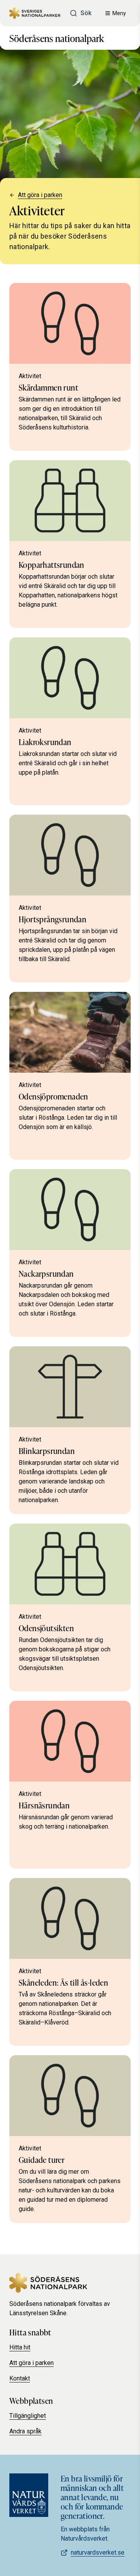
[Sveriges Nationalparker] (35, 13)
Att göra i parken (40, 195)
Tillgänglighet (28, 2416)
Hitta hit (20, 2347)
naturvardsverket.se (98, 2552)
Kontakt (20, 2378)
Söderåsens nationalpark (57, 38)
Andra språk (25, 2431)
